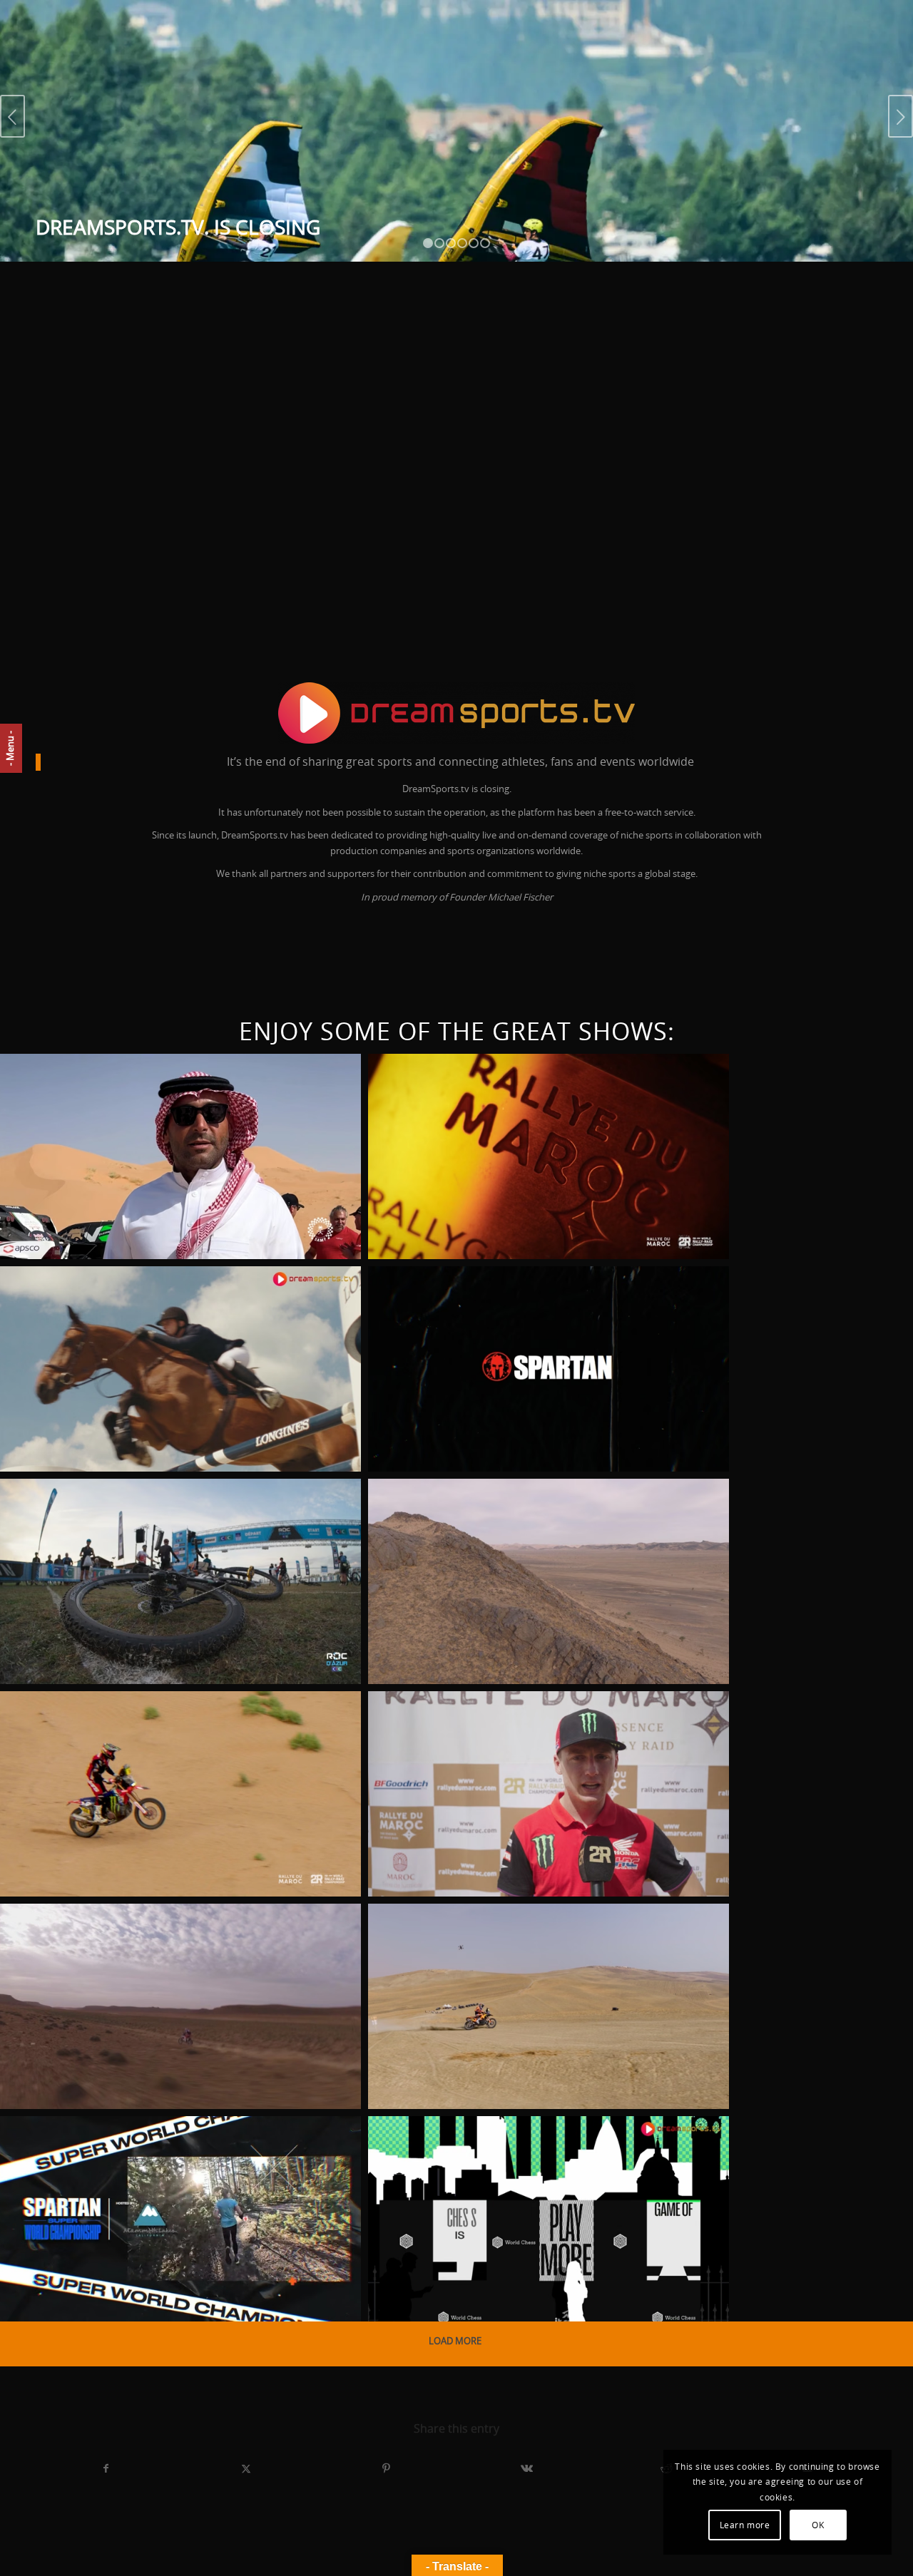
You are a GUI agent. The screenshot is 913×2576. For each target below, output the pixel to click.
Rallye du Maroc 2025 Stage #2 (514, 1732)
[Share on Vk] (527, 2469)
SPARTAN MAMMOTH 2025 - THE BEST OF (537, 1307)
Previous (12, 116)
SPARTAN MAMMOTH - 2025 (121, 2157)
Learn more (745, 2525)
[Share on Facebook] (106, 2469)
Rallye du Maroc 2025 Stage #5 (514, 1519)
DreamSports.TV (55, 1239)
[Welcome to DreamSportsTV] (456, 713)
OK (818, 2525)
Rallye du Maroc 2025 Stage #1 (146, 1944)
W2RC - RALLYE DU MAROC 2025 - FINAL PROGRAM (532, 1104)
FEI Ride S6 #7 (72, 1307)
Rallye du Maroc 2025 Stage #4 (146, 1732)
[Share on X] (246, 2469)
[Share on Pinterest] (386, 2469)
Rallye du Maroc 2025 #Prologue (525, 1944)
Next (901, 116)
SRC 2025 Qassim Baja (103, 1094)
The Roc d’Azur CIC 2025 (115, 1519)
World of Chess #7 (464, 2157)
